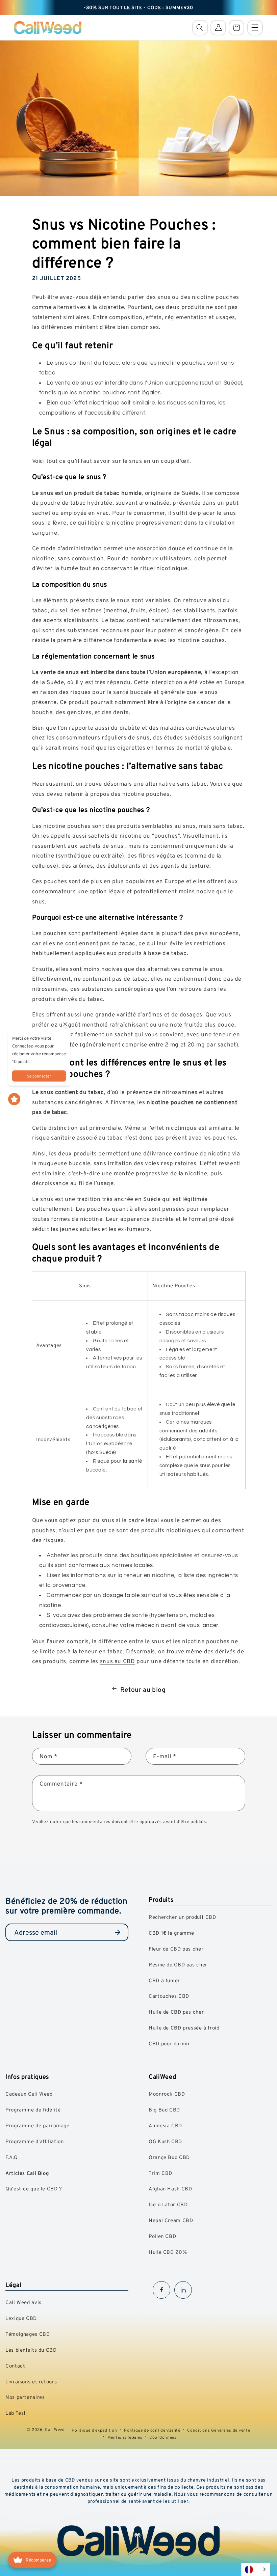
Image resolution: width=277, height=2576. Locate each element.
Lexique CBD (21, 2318)
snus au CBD (118, 1661)
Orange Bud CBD (169, 2157)
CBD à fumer (164, 1980)
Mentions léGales (125, 2437)
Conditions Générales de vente (219, 2430)
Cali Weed (55, 2429)
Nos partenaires (25, 2397)
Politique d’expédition (94, 2430)
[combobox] (256, 2569)
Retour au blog (143, 1689)
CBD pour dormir (169, 2043)
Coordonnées (163, 2437)
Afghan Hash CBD (170, 2189)
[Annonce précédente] (14, 7)
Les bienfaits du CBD (31, 2350)
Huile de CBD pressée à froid (184, 2028)
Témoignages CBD (28, 2334)
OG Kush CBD (165, 2141)
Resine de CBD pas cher (178, 1965)
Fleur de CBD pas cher (176, 1949)
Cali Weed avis (23, 2302)
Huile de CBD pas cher (176, 2012)
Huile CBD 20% (168, 2252)
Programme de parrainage (37, 2125)
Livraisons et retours (31, 2382)
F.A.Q (11, 2157)
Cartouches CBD (169, 1996)
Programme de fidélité (33, 2110)
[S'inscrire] (118, 1932)
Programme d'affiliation (35, 2141)
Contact (15, 2366)
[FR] (256, 2569)
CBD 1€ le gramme (171, 1933)
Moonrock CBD (167, 2094)
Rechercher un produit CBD (182, 1917)
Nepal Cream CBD (171, 2220)
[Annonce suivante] (263, 7)
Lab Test (16, 2413)
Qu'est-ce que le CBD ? (34, 2189)
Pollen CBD (162, 2236)
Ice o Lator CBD (168, 2204)
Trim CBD (160, 2173)
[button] (200, 28)
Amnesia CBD (165, 2125)
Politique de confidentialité (152, 2430)
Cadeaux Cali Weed (29, 2094)
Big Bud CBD (164, 2110)
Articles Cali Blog (27, 2173)
